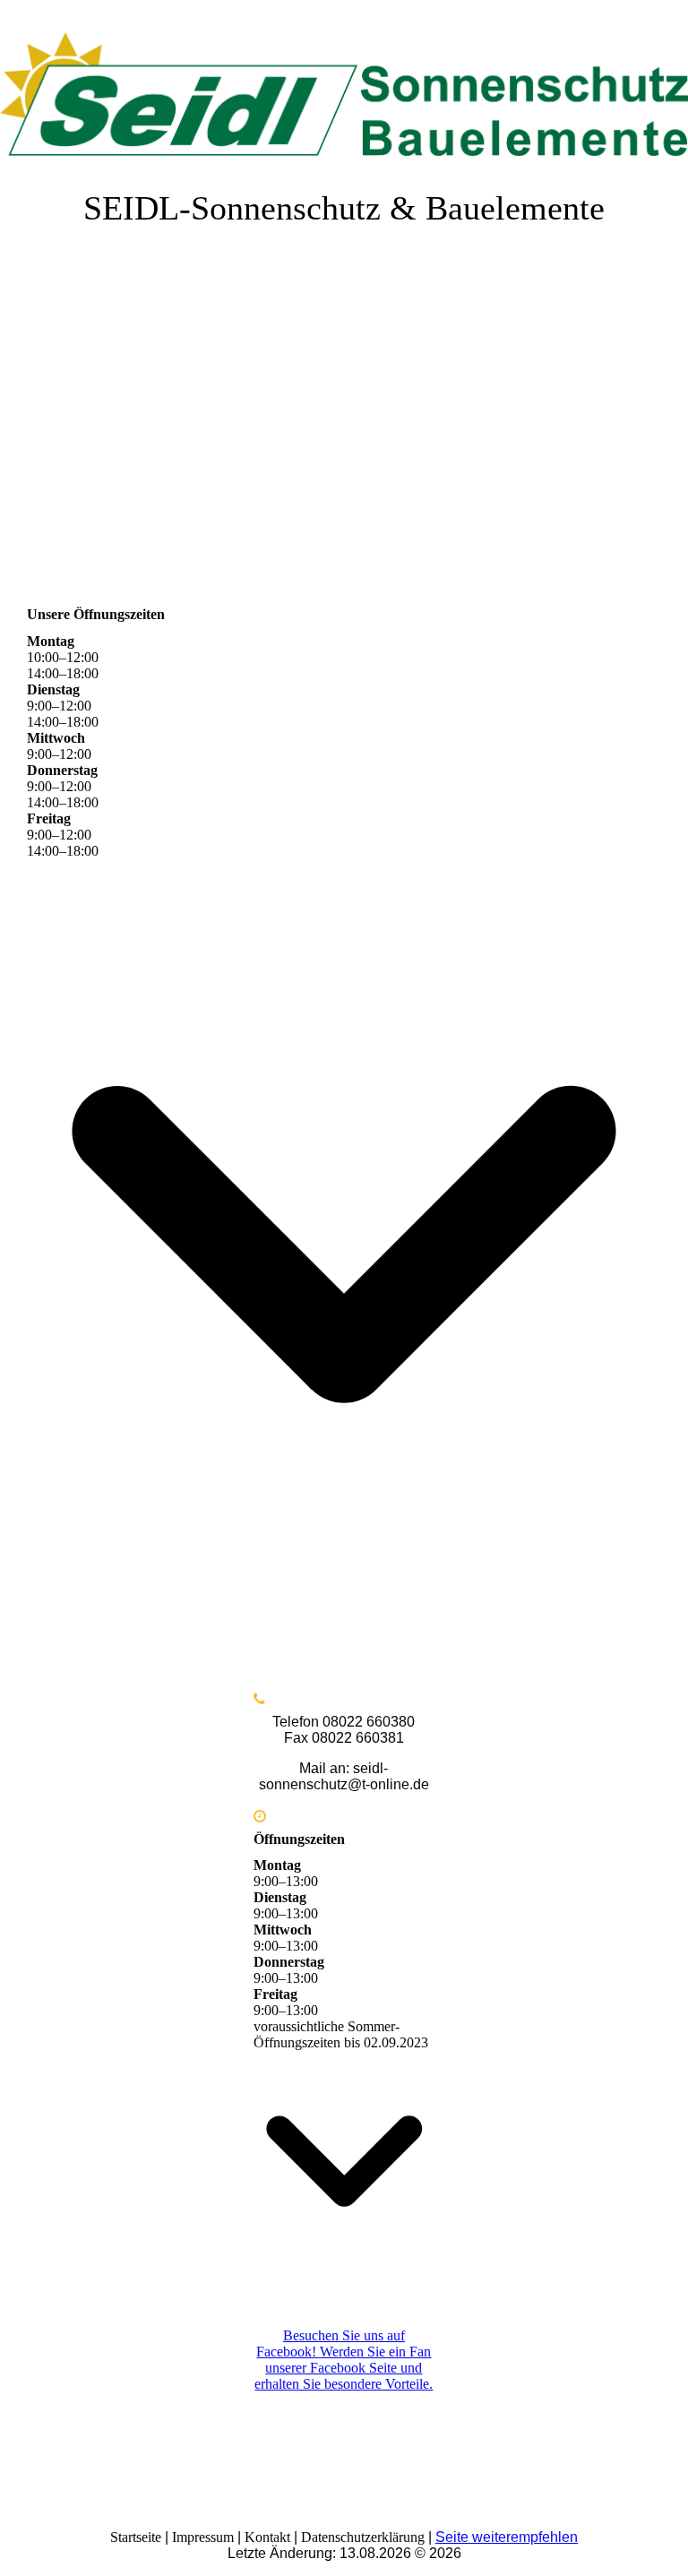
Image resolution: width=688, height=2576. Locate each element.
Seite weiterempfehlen (507, 2537)
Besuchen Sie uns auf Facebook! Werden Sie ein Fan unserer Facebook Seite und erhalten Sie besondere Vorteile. (344, 2360)
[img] (344, 85)
